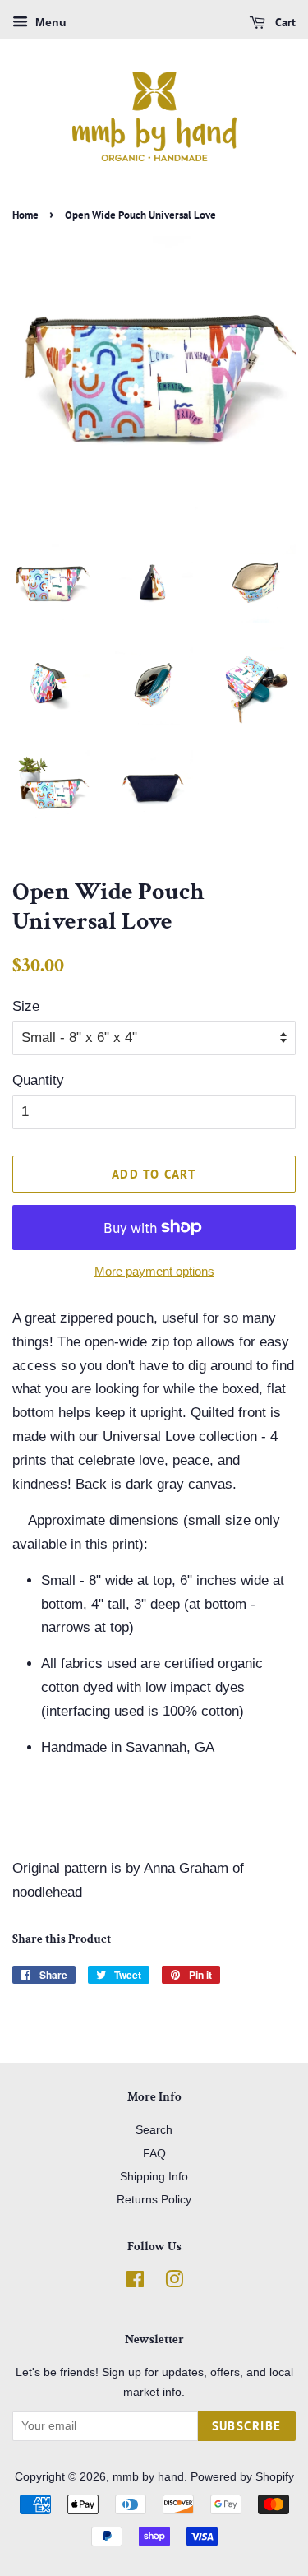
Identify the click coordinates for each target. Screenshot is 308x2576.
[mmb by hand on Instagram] (174, 2282)
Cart (284, 22)
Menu (49, 22)
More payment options (154, 1271)
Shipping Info (154, 2176)
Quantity (38, 1080)
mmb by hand (148, 2476)
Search (154, 2129)
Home (25, 215)
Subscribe (247, 2426)
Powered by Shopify (242, 2476)
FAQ (154, 2153)
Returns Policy (154, 2199)
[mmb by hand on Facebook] (135, 2282)
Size (26, 1006)
